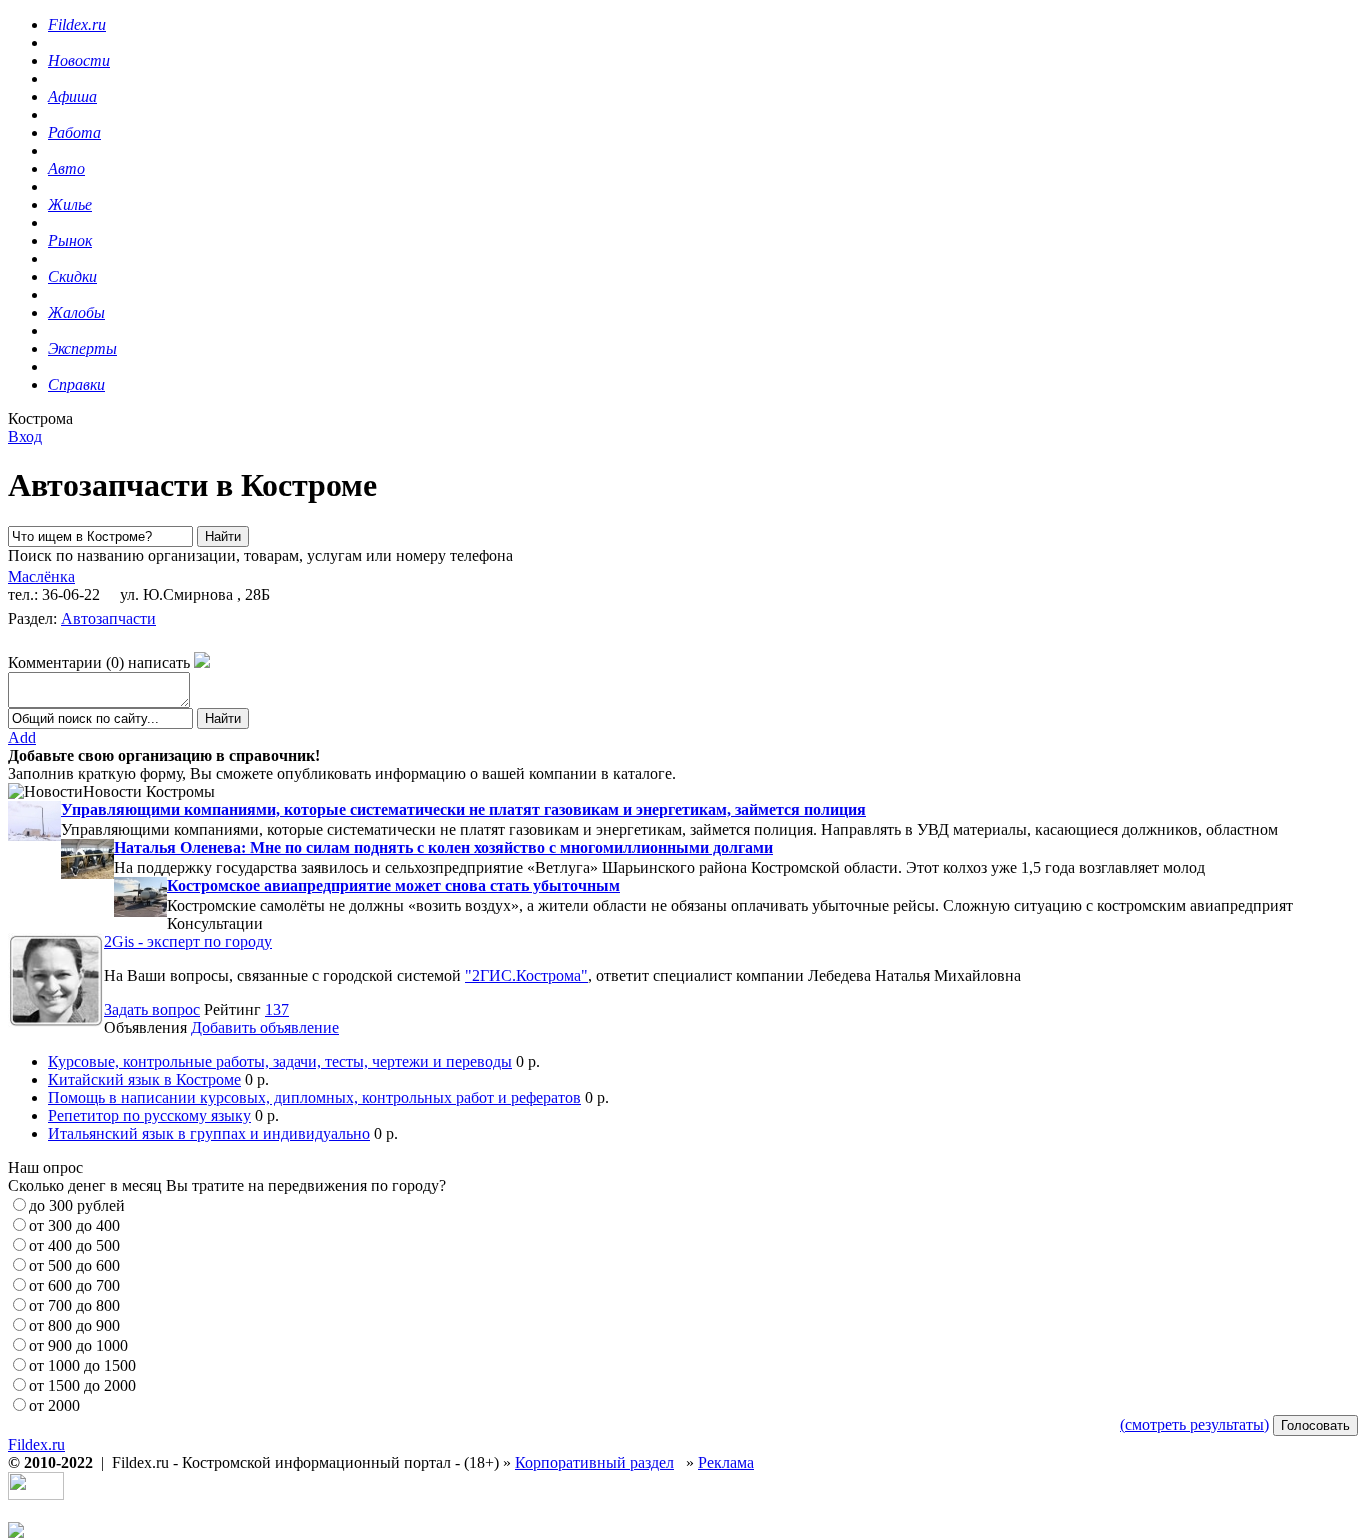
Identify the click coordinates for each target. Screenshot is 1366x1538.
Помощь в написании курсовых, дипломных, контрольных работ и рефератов (314, 1097)
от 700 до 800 (74, 1305)
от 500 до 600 (74, 1265)
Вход (25, 436)
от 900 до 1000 (78, 1345)
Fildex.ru (36, 1444)
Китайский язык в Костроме (144, 1079)
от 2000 (54, 1405)
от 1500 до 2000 (82, 1385)
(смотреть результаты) (1194, 1424)
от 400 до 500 (74, 1245)
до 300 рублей (77, 1205)
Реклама (726, 1462)
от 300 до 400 (74, 1225)
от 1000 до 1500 (82, 1365)
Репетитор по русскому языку (149, 1115)
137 (277, 1009)
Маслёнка (41, 576)
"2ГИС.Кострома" (526, 975)
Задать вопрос (152, 1009)
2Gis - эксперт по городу (188, 941)
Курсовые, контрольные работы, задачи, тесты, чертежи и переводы (280, 1061)
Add (22, 737)
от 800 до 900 (74, 1325)
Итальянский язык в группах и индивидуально (209, 1133)
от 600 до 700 (74, 1285)
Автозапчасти (108, 618)
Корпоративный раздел (594, 1462)
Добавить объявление (265, 1027)
